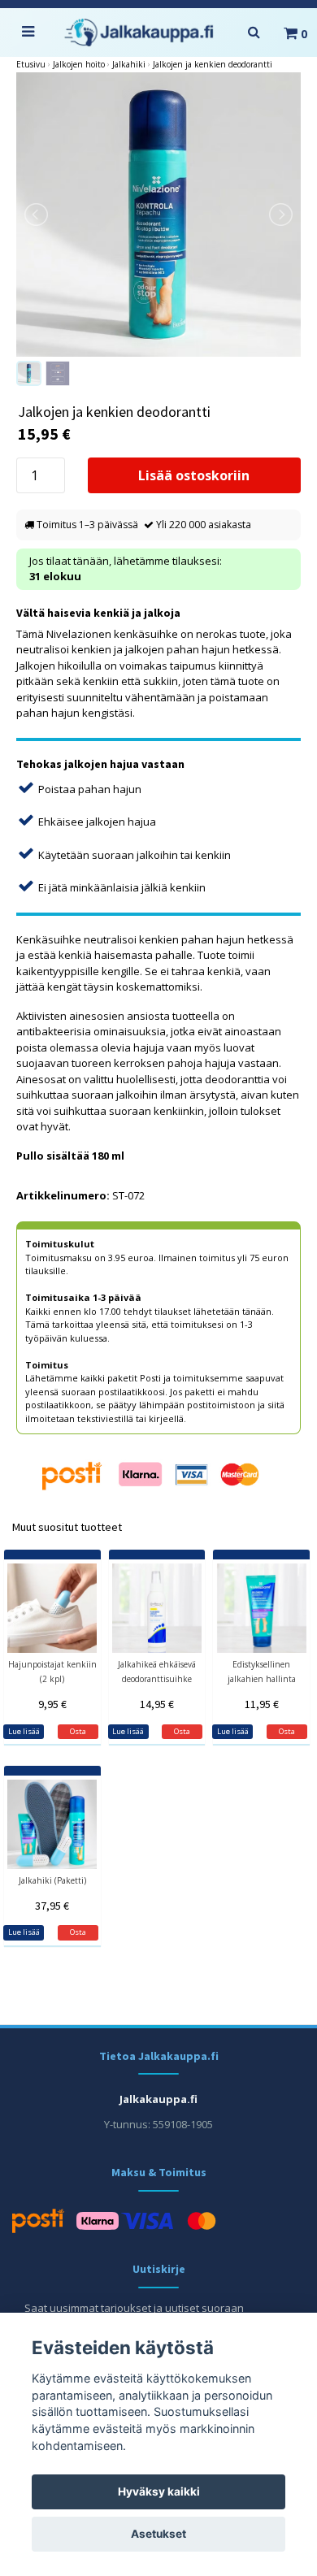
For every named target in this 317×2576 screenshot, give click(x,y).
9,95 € (52, 1704)
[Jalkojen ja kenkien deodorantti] (158, 215)
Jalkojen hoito (79, 64)
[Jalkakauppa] (139, 33)
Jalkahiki (129, 64)
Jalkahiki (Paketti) (52, 1880)
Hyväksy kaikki (159, 2491)
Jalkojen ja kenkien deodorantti (213, 64)
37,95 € (52, 1906)
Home (31, 65)
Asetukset (158, 2534)
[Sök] (254, 33)
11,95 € (262, 1704)
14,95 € (157, 1704)
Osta (78, 1932)
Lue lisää (24, 1731)
